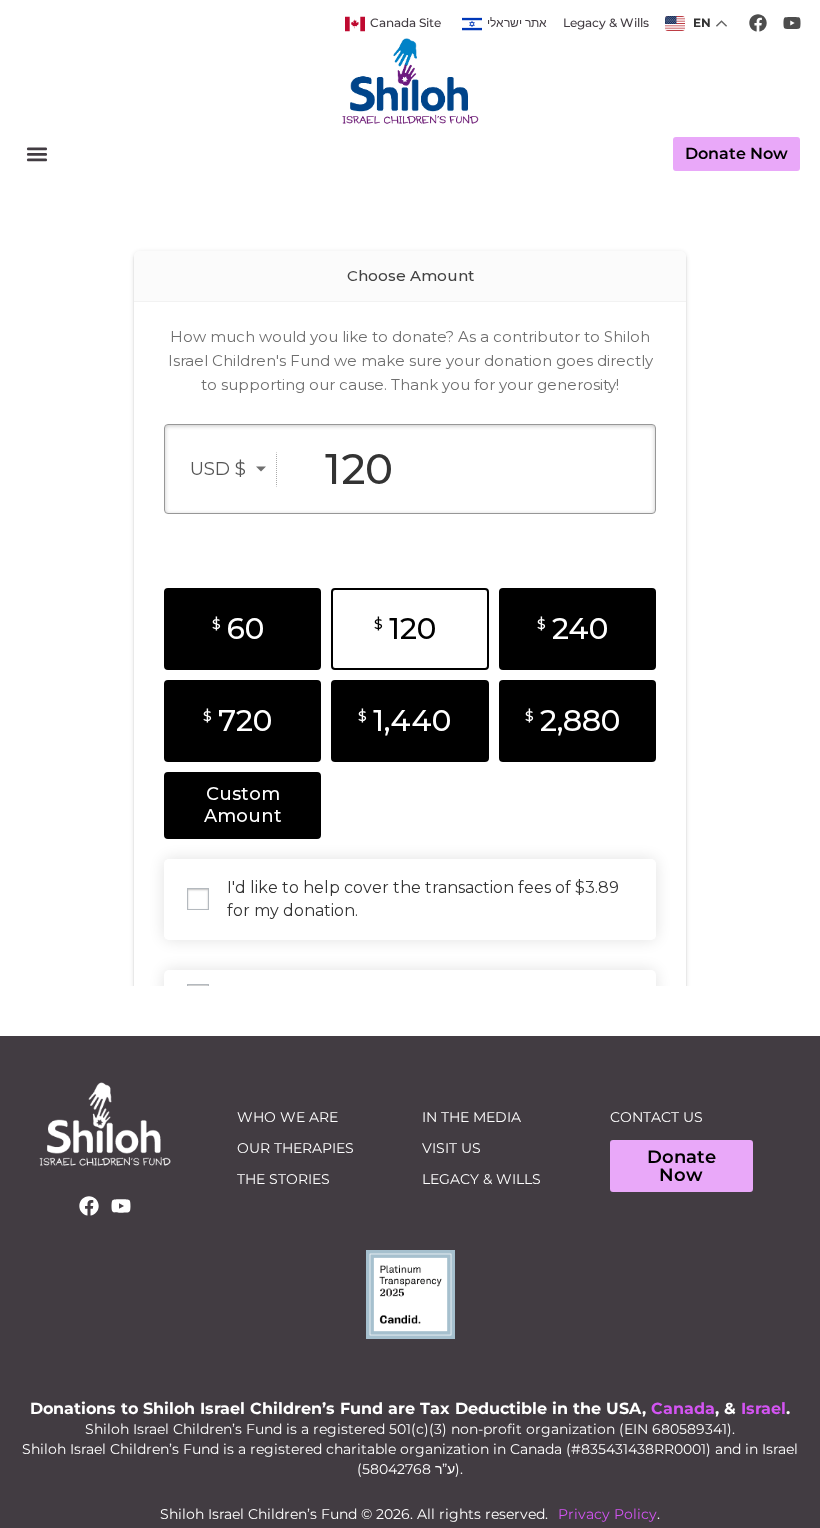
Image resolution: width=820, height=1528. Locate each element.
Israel (763, 1408)
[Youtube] (121, 1206)
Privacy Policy (607, 1514)
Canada (683, 1408)
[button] (36, 154)
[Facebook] (89, 1206)
